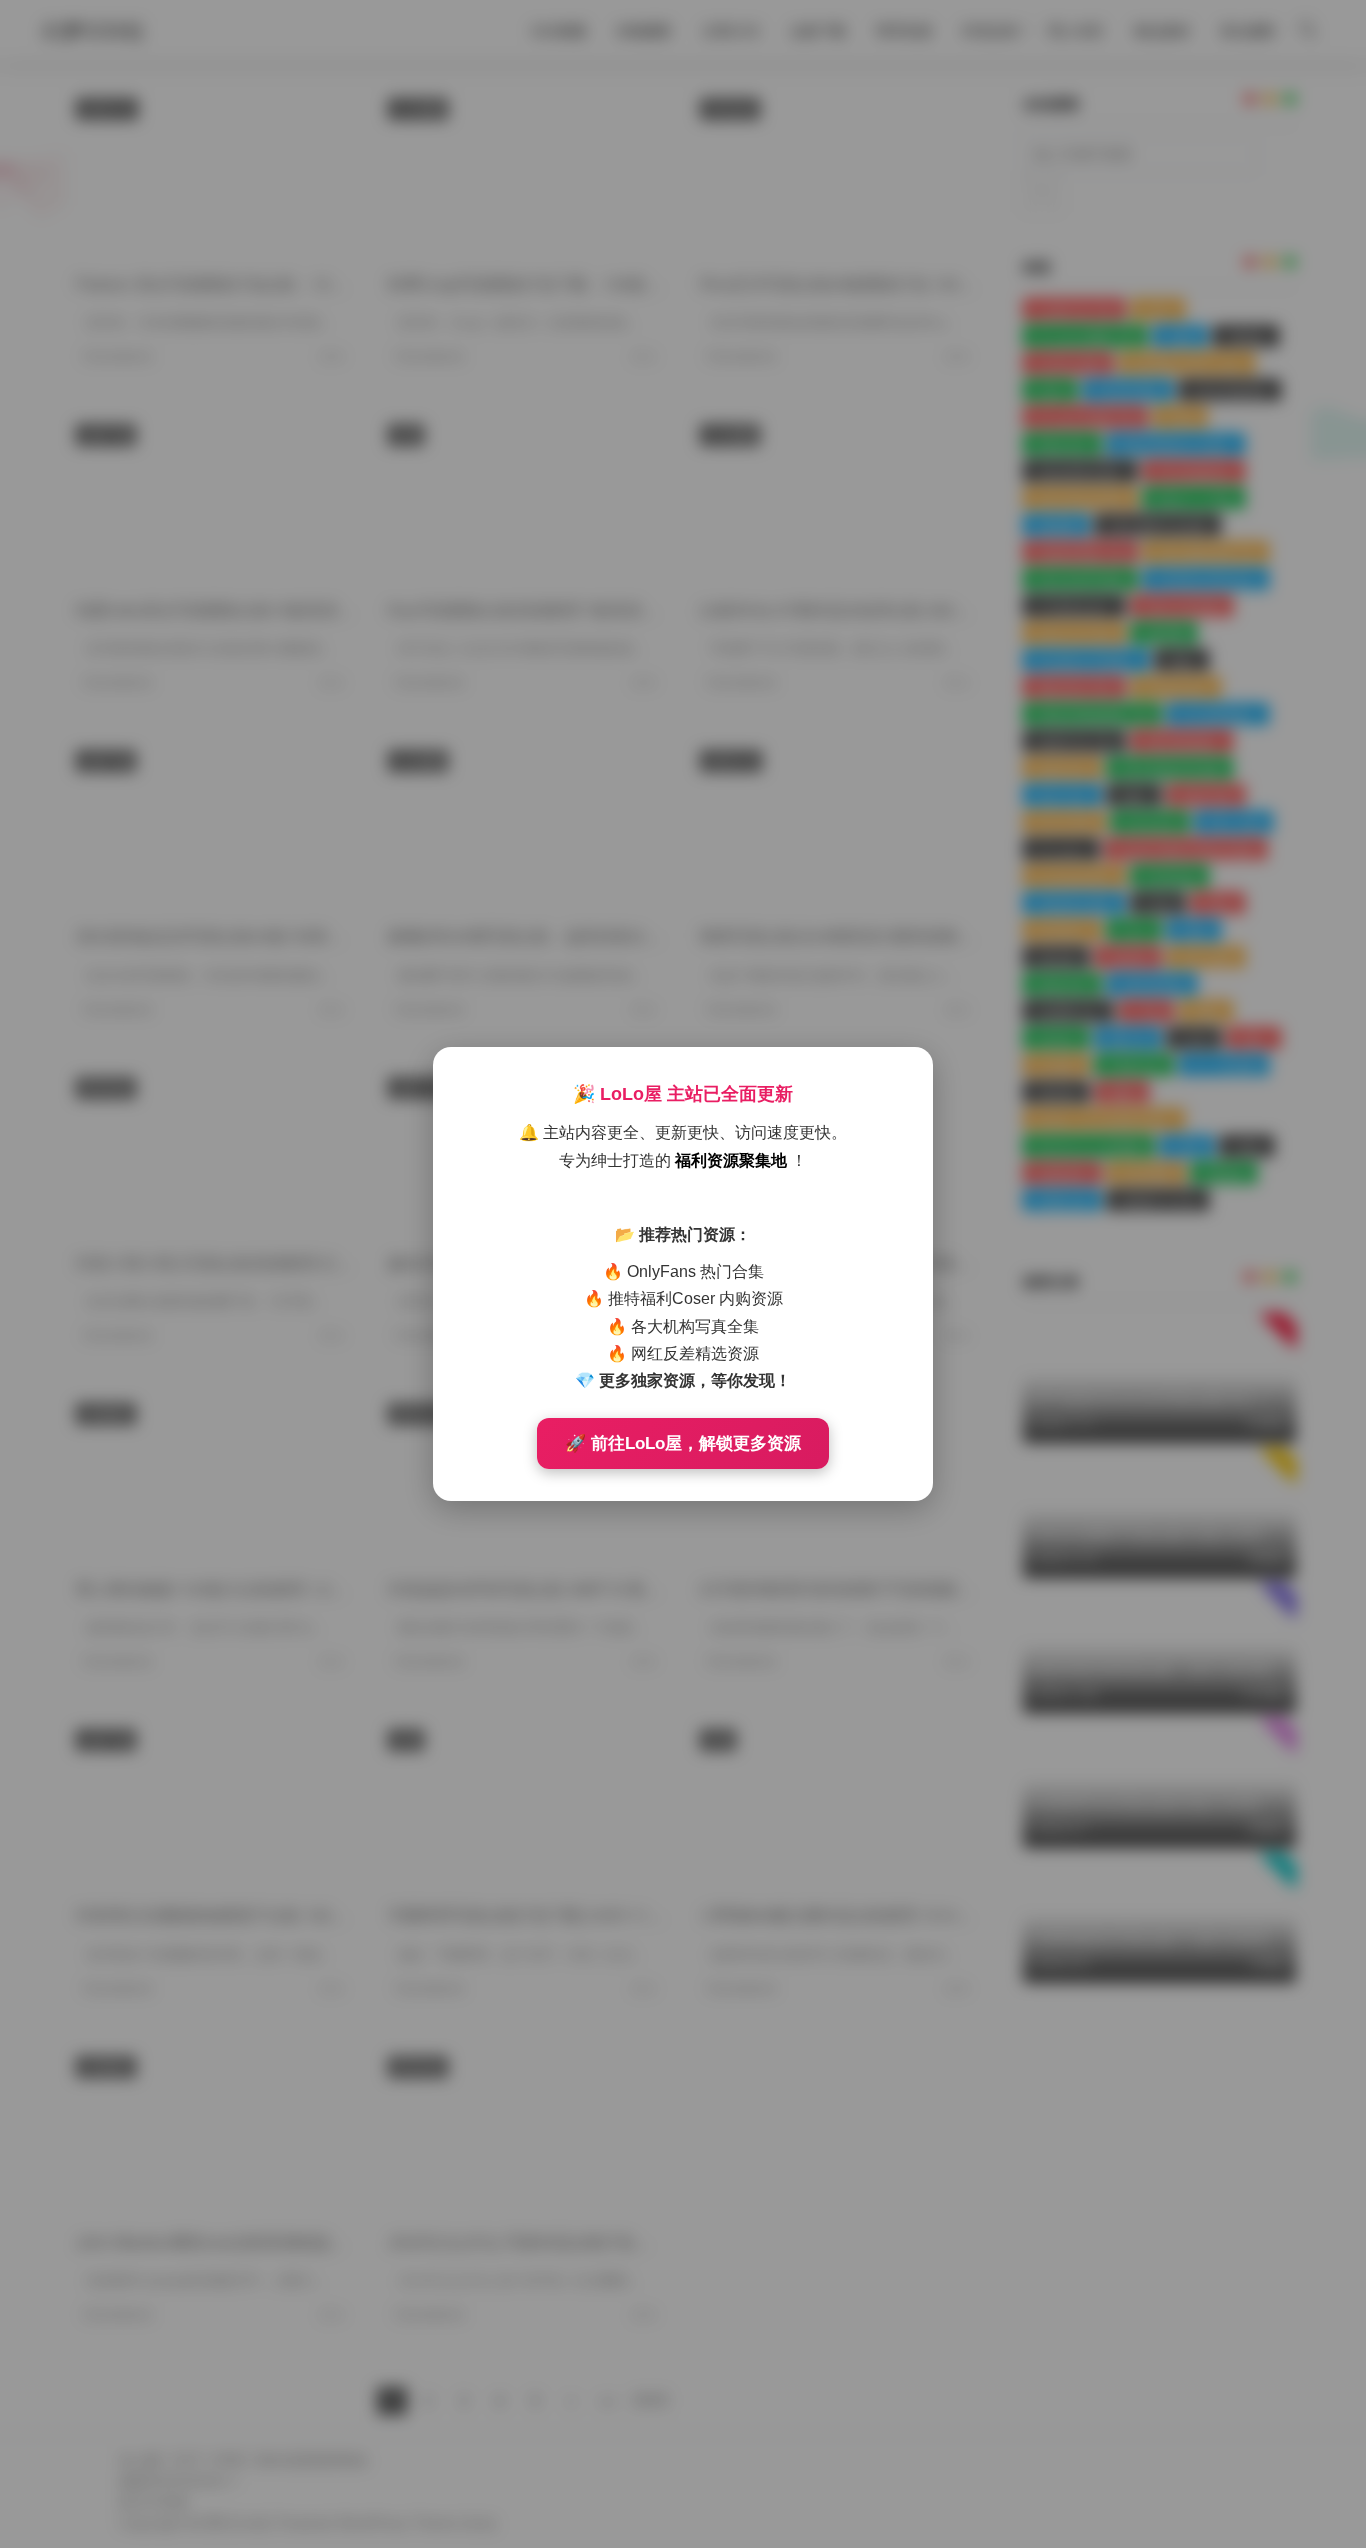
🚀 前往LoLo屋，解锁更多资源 (683, 1443)
